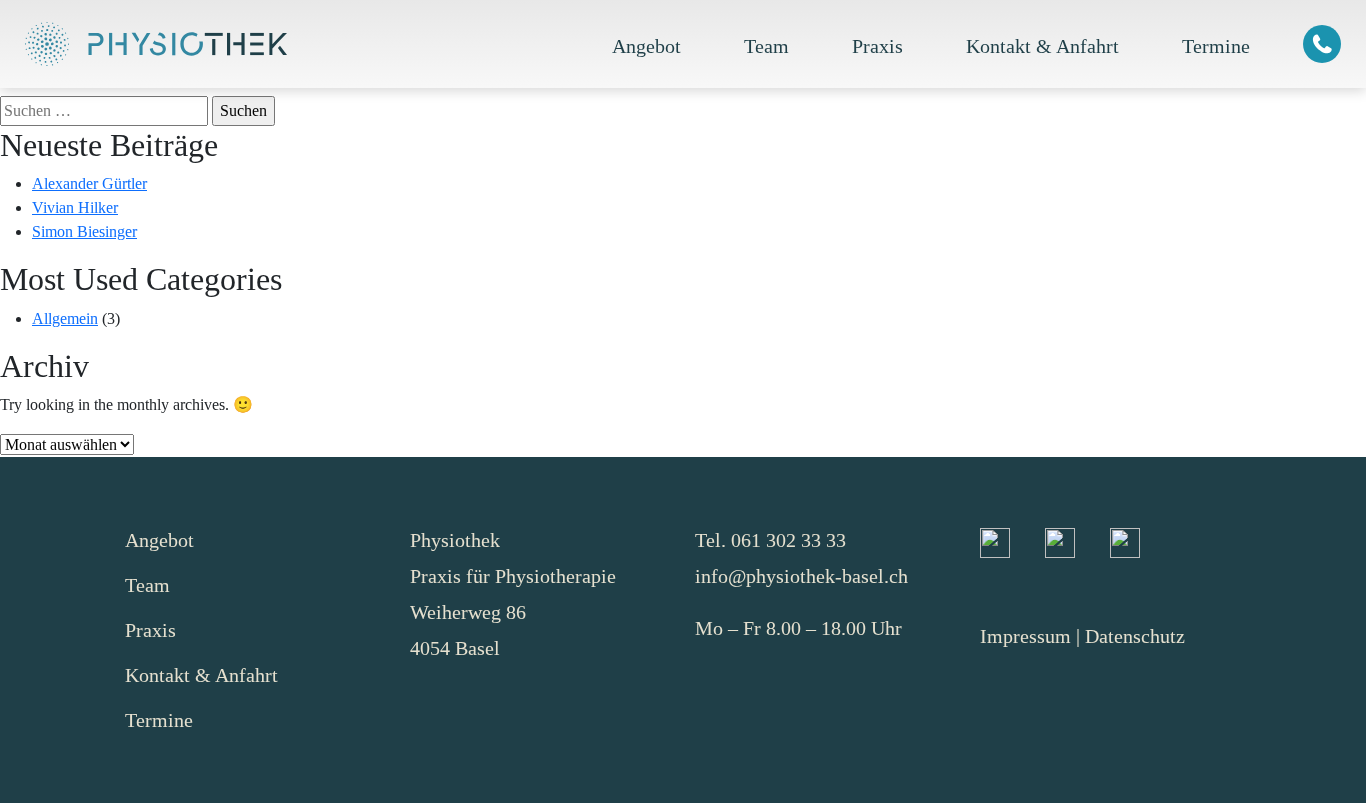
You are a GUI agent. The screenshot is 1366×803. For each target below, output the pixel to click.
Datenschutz (1135, 636)
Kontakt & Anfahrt (1042, 46)
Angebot (646, 46)
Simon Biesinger (84, 231)
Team (766, 46)
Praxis (877, 46)
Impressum (1025, 636)
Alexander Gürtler (89, 183)
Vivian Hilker (75, 207)
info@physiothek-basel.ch (801, 576)
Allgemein (65, 318)
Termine (1216, 46)
